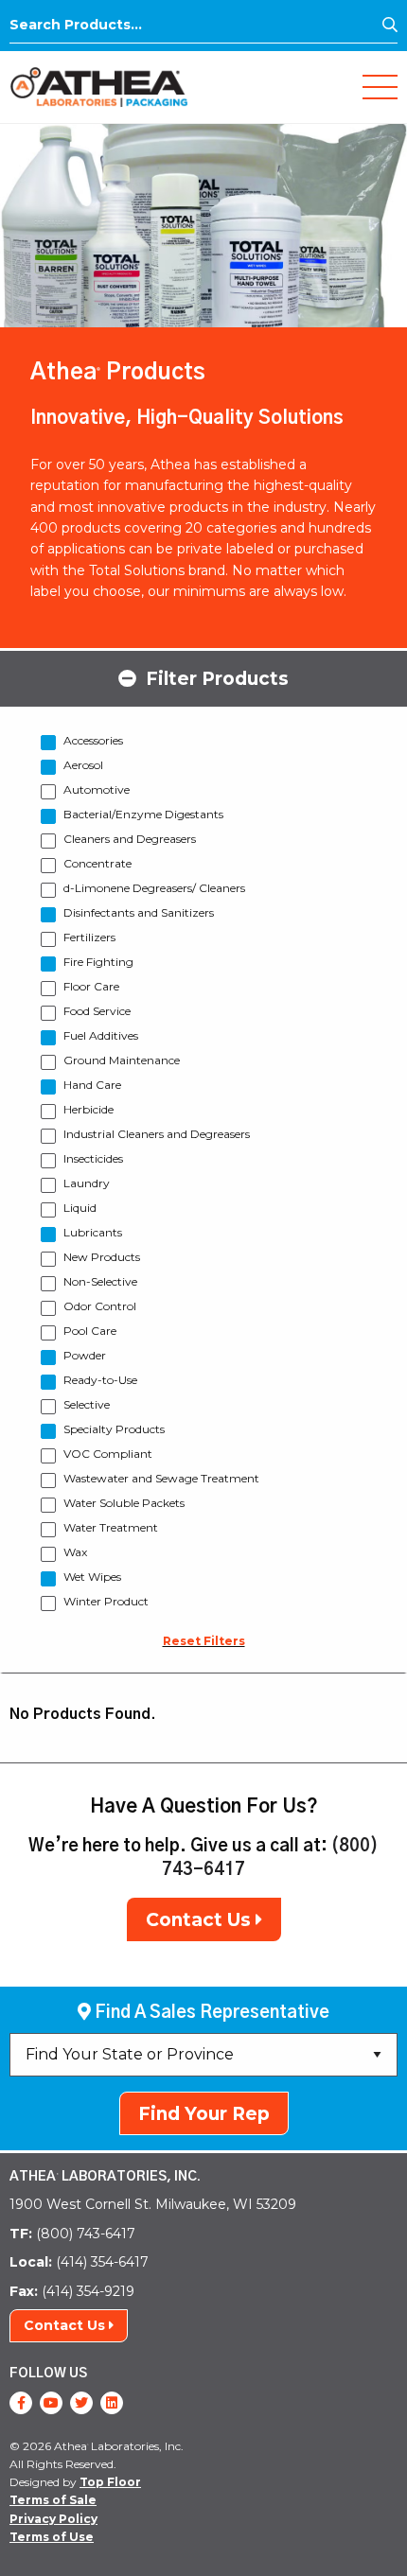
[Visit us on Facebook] (21, 2403)
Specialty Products (114, 1429)
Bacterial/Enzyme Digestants (143, 814)
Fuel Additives (101, 1035)
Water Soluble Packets (124, 1503)
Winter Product (106, 1601)
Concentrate (97, 863)
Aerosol (83, 765)
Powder (85, 1355)
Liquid (80, 1208)
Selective (87, 1404)
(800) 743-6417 (72, 2234)
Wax (75, 1552)
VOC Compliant (108, 1454)
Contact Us (201, 1920)
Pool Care (90, 1331)
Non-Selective (100, 1281)
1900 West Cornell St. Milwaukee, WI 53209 (153, 2204)
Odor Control (100, 1306)
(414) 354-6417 (79, 2262)
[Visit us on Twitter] (81, 2403)
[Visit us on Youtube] (51, 2403)
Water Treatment (111, 1527)
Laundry (87, 1183)
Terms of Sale (53, 2500)
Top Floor (110, 2482)
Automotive (97, 789)
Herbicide (88, 1109)
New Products (102, 1257)
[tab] (203, 677)
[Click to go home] (99, 86)
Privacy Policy (53, 2519)
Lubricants (93, 1232)
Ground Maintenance (122, 1060)
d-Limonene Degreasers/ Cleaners (154, 888)
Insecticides (93, 1158)
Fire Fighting (98, 962)
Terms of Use (52, 2537)
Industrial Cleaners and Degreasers (157, 1134)
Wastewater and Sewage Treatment (161, 1478)
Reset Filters (204, 1641)
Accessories (93, 740)
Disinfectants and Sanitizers (139, 912)
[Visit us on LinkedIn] (112, 2403)
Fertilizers (89, 937)
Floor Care (91, 986)
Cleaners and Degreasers (130, 839)
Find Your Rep (204, 2114)
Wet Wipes (92, 1577)
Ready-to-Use (100, 1380)
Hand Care (92, 1085)
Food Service (97, 1011)
